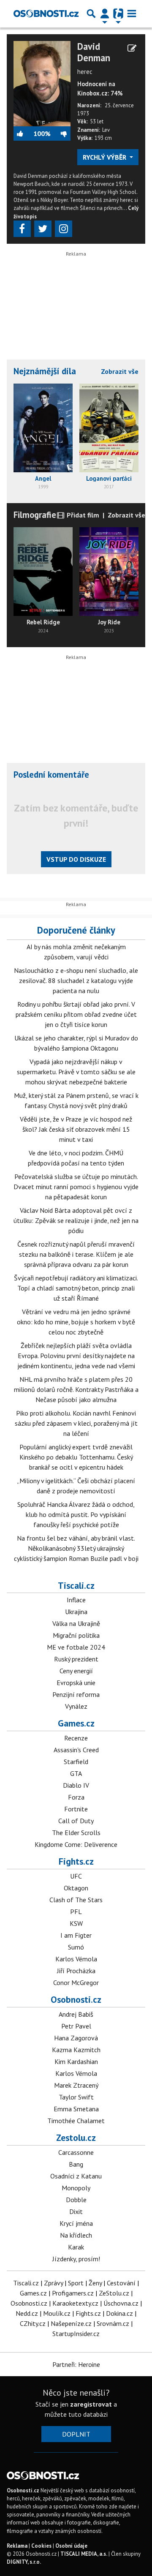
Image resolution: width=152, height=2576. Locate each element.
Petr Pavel (76, 2026)
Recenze (76, 1738)
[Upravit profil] (132, 48)
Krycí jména (76, 2223)
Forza (76, 1797)
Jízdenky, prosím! (76, 2259)
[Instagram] (64, 229)
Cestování (121, 2283)
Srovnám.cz (113, 2323)
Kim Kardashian (76, 2061)
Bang (76, 2164)
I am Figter (76, 1935)
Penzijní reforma (76, 1694)
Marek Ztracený (76, 2085)
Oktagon (76, 1888)
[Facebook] (22, 229)
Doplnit (76, 2434)
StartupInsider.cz (76, 2334)
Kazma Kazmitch (76, 2050)
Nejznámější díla (45, 371)
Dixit (76, 2211)
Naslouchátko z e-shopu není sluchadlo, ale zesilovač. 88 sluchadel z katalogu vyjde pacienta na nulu (76, 980)
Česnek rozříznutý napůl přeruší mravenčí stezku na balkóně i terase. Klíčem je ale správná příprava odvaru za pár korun (76, 1254)
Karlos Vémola (76, 1959)
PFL (76, 1912)
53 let (97, 121)
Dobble (76, 2200)
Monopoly (76, 2188)
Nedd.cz (27, 2313)
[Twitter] (43, 229)
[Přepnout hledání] (91, 14)
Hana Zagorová (76, 2038)
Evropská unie (76, 1683)
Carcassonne (76, 2152)
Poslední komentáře (51, 775)
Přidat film (82, 515)
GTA (76, 1773)
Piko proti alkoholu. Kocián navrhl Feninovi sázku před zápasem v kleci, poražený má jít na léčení (76, 1423)
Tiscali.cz (76, 1585)
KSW (76, 1923)
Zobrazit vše (120, 371)
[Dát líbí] (23, 133)
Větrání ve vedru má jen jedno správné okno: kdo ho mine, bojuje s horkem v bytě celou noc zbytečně (76, 1322)
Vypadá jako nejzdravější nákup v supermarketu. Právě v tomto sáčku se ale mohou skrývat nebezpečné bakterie (76, 1072)
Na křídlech (76, 2235)
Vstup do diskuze (76, 859)
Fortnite (76, 1809)
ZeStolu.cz (114, 2293)
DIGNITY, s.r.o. (24, 2562)
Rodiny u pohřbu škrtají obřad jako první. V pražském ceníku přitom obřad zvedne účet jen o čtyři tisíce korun (76, 1014)
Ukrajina (76, 1612)
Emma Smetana (76, 2109)
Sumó (76, 1947)
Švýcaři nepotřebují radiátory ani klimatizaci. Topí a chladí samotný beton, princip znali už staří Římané (76, 1288)
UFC (76, 1876)
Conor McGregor (76, 1982)
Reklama (17, 2546)
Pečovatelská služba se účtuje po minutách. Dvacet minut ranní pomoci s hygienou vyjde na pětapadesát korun (76, 1187)
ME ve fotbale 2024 (76, 1647)
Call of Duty (76, 1821)
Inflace (76, 1600)
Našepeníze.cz (71, 2323)
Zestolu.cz (76, 2138)
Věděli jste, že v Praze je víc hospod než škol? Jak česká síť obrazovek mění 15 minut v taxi (76, 1129)
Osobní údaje (71, 2546)
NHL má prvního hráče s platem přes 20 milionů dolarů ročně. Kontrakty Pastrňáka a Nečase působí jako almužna (76, 1389)
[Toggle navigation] (132, 14)
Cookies (41, 2546)
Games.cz (76, 1723)
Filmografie (35, 515)
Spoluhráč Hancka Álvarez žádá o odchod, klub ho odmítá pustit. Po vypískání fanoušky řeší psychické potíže (76, 1514)
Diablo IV (76, 1785)
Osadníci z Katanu (76, 2176)
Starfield (76, 1762)
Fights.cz (76, 1861)
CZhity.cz (33, 2323)
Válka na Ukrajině (76, 1623)
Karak (76, 2247)
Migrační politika (76, 1635)
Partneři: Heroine (76, 2364)
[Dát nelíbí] (60, 133)
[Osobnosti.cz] (46, 14)
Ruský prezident (76, 1659)
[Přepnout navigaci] (105, 14)
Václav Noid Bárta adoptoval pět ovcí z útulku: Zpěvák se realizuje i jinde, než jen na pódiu (76, 1220)
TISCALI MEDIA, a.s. (84, 2554)
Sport (76, 2283)
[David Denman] (42, 83)
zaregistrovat (91, 2404)
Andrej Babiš (76, 2014)
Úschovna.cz (121, 2303)
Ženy (95, 2283)
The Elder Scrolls (76, 1833)
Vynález (76, 1706)
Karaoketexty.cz (75, 2303)
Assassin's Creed (76, 1750)
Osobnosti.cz (76, 1999)
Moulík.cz (57, 2313)
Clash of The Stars (76, 1900)
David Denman (94, 52)
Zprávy (53, 2283)
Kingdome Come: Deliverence (76, 1844)
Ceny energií (76, 1671)
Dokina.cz (119, 2313)
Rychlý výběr (105, 157)
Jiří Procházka (76, 1971)
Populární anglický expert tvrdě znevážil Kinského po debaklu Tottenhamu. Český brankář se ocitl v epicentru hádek (76, 1457)
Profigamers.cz (73, 2293)
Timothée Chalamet (76, 2121)
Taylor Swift (76, 2097)
